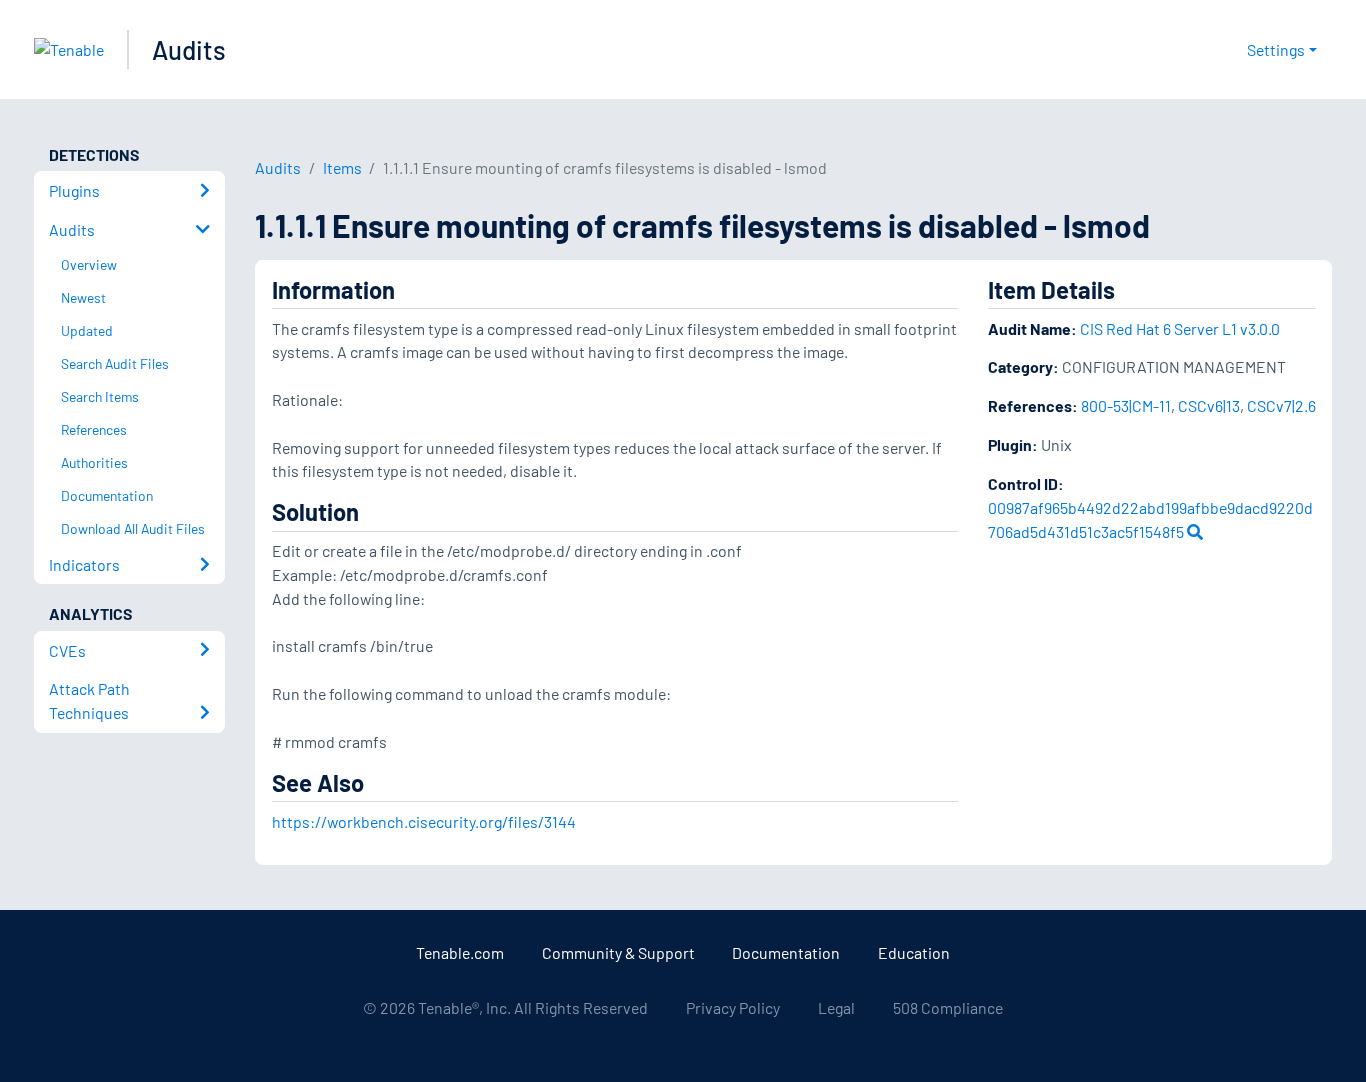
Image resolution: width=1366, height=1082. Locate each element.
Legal (836, 1007)
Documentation (786, 952)
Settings (1276, 49)
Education (914, 952)
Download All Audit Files (133, 528)
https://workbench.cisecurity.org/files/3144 (424, 821)
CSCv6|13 (1209, 405)
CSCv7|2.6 (1281, 405)
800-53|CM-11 (1126, 405)
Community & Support (618, 952)
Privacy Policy (733, 1007)
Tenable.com (460, 952)
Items (342, 167)
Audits (189, 49)
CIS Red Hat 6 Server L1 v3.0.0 (1180, 328)
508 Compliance (948, 1007)
